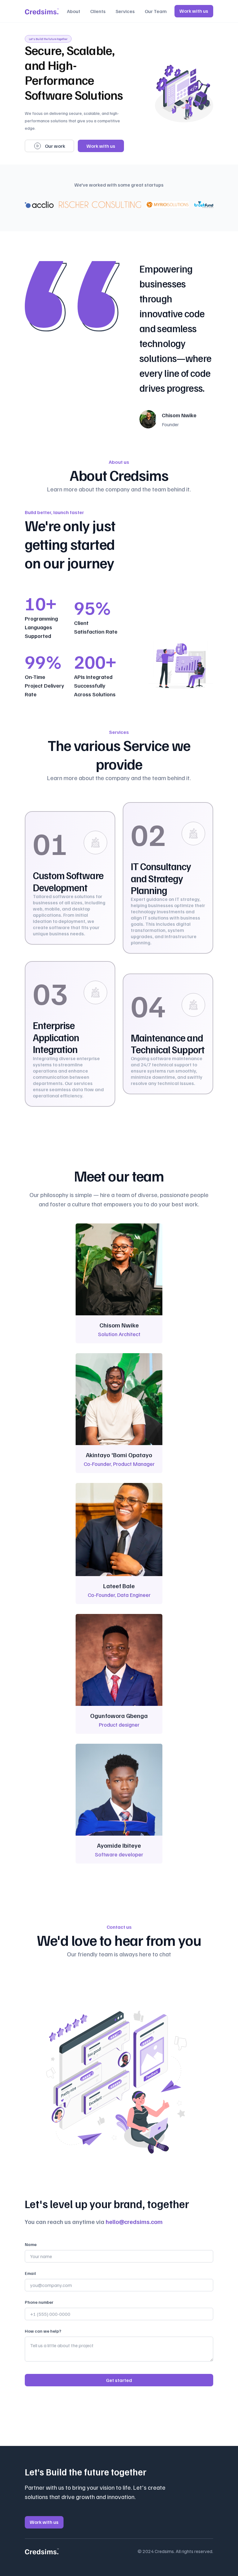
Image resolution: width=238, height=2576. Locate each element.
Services (125, 11)
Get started (119, 2380)
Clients (98, 11)
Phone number (39, 2302)
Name (31, 2244)
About (74, 11)
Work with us (194, 11)
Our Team (156, 11)
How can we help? (43, 2331)
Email (30, 2273)
